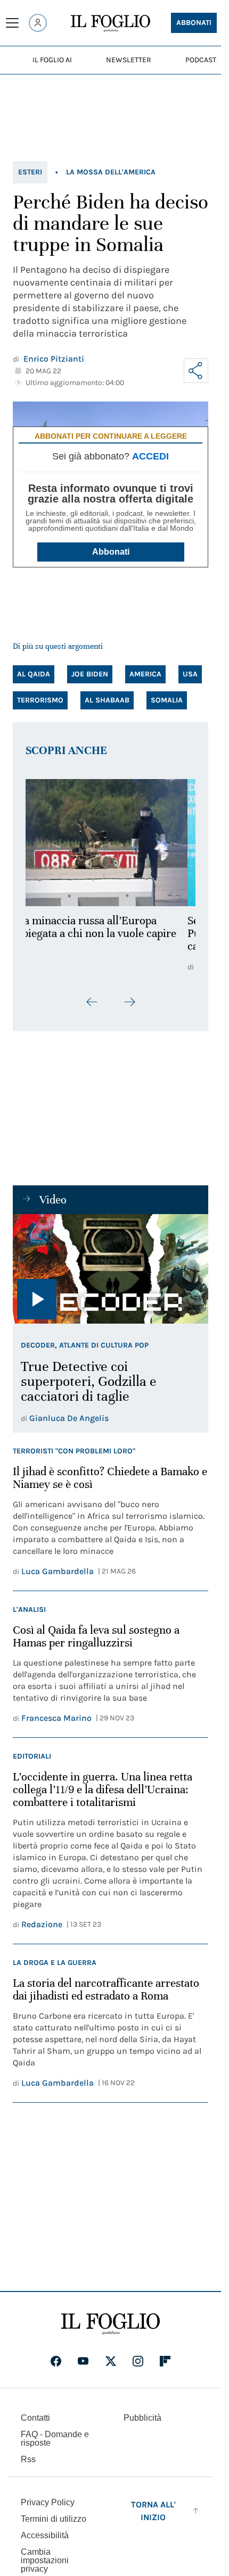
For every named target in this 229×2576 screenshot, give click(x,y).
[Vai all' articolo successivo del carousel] (129, 1002)
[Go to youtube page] (83, 2361)
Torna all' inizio (153, 2511)
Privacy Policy (48, 2502)
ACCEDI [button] (150, 456)
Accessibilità (45, 2535)
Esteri (30, 172)
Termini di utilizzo (54, 2519)
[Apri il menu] (12, 23)
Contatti (35, 2418)
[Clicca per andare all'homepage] (111, 2324)
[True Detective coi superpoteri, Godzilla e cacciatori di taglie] (111, 1269)
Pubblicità (142, 2418)
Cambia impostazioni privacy (45, 2561)
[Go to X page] (111, 2361)
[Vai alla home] (111, 23)
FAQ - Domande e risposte (55, 2439)
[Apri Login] (38, 23)
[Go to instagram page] (138, 2361)
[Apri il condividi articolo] (196, 371)
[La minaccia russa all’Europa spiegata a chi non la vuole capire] (111, 843)
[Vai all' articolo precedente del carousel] (92, 1002)
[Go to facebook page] (56, 2361)
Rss (28, 2459)
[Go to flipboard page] (165, 2361)
